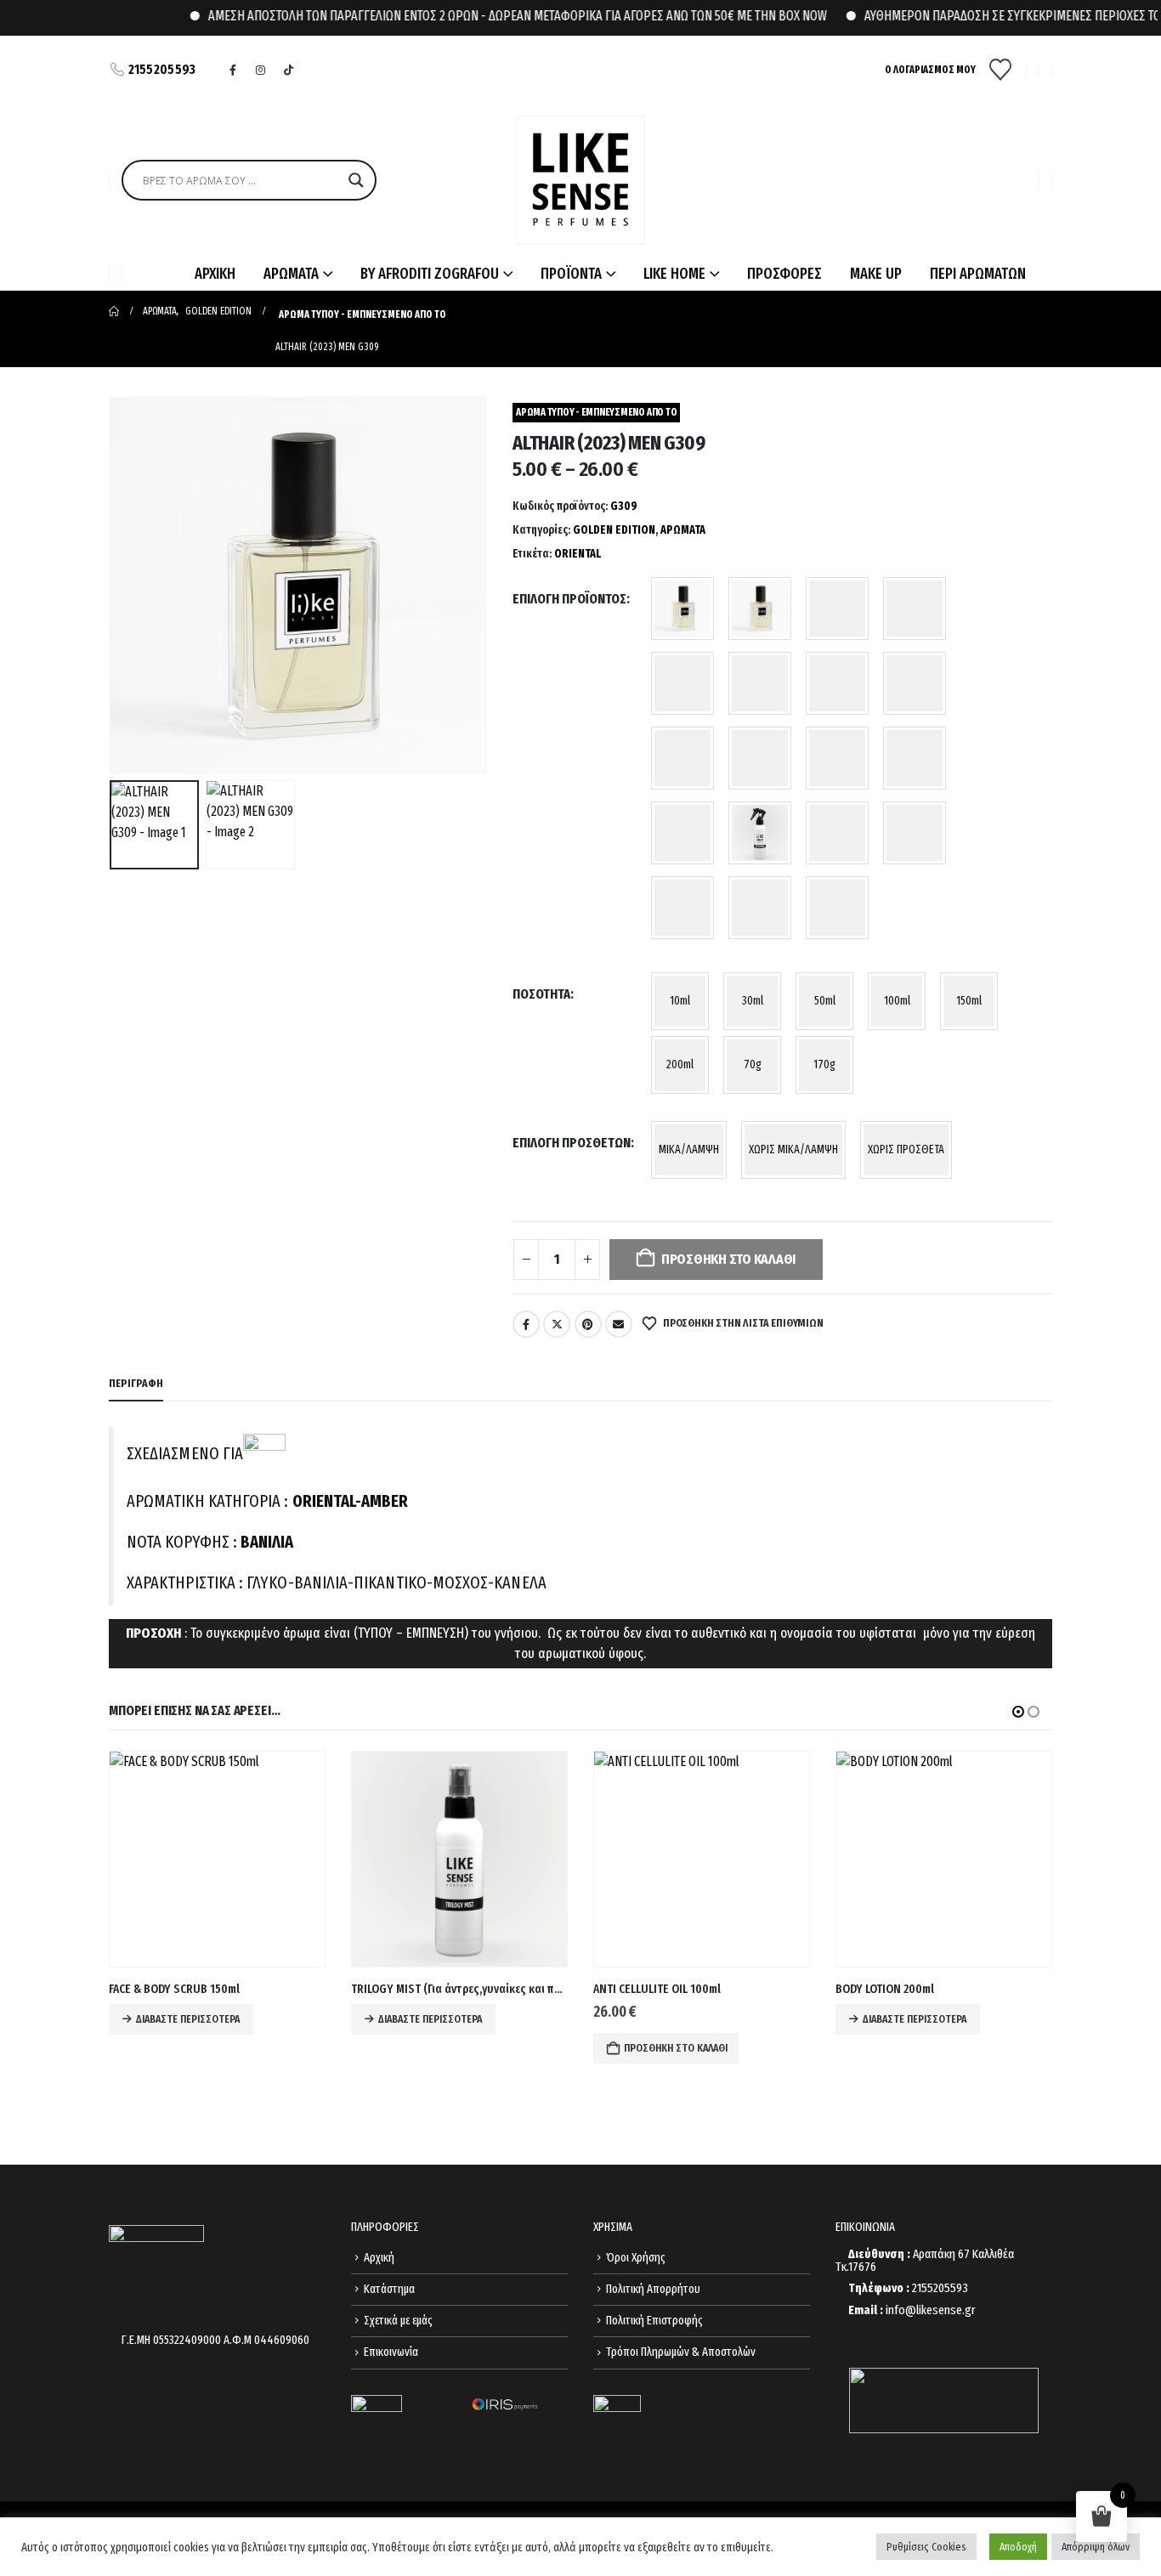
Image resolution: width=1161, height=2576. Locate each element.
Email (619, 1324)
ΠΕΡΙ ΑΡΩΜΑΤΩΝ (978, 274)
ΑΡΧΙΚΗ (215, 274)
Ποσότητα (541, 994)
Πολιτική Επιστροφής (654, 2321)
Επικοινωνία (391, 2352)
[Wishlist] (1001, 70)
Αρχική (379, 2258)
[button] (113, 586)
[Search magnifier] (356, 180)
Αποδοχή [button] (1018, 2547)
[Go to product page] (217, 1859)
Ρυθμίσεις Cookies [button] (926, 2547)
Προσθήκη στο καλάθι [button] (433, 2048)
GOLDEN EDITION (614, 530)
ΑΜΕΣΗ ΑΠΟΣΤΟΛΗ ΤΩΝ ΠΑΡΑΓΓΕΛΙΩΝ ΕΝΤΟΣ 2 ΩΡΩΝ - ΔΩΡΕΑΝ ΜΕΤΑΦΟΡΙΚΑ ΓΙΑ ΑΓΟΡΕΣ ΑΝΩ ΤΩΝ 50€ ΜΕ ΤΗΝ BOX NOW (474, 16)
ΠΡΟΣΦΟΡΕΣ (784, 274)
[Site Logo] (580, 180)
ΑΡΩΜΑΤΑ (683, 530)
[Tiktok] (289, 70)
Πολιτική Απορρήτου (653, 2289)
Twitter (557, 1324)
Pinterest (588, 1324)
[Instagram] (261, 70)
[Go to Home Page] (114, 311)
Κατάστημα (389, 2289)
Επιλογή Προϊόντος (569, 599)
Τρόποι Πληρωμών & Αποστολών (681, 2352)
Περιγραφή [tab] (136, 1383)
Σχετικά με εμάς (398, 2321)
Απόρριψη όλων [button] (1096, 2547)
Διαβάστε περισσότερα (188, 2019)
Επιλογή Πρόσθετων (572, 1143)
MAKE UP (876, 274)
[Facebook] (233, 70)
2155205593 (162, 69)
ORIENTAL (578, 554)
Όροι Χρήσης (636, 2258)
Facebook (526, 1324)
